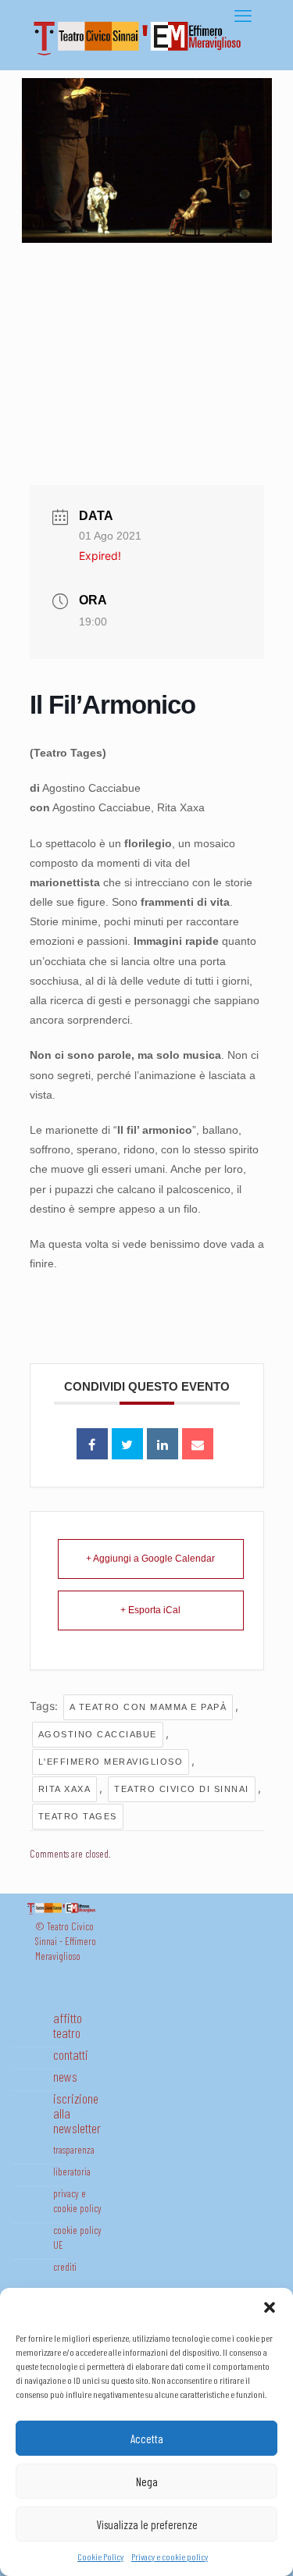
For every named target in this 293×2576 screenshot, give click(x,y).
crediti (65, 2267)
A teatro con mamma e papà (148, 1707)
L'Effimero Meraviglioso (111, 1762)
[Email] (198, 1444)
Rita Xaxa (65, 1789)
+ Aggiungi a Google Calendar (150, 1559)
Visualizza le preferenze (147, 2524)
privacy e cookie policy (77, 2201)
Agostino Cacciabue (98, 1734)
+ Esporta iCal (150, 1610)
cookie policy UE (77, 2238)
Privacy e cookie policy (170, 2556)
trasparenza (74, 2150)
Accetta (147, 2439)
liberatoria (72, 2172)
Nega (147, 2482)
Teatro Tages (78, 1816)
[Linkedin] (163, 1444)
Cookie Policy (100, 2556)
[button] (270, 2307)
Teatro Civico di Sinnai (182, 1789)
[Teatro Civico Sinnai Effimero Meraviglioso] (143, 55)
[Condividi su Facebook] (92, 1444)
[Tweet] (127, 1444)
